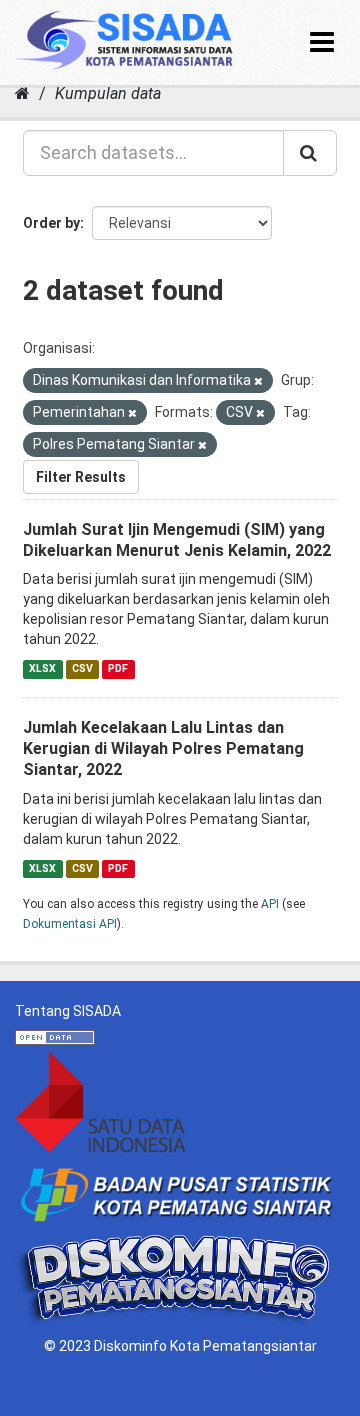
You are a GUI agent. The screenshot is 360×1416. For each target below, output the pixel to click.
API (270, 904)
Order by (51, 223)
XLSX (42, 668)
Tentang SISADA (68, 1011)
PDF (118, 668)
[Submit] (310, 153)
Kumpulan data (108, 93)
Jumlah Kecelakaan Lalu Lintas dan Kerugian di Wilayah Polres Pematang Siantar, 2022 (163, 748)
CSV (82, 668)
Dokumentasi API (70, 924)
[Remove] (258, 381)
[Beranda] (22, 93)
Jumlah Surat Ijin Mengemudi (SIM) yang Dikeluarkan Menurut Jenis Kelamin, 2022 (177, 540)
